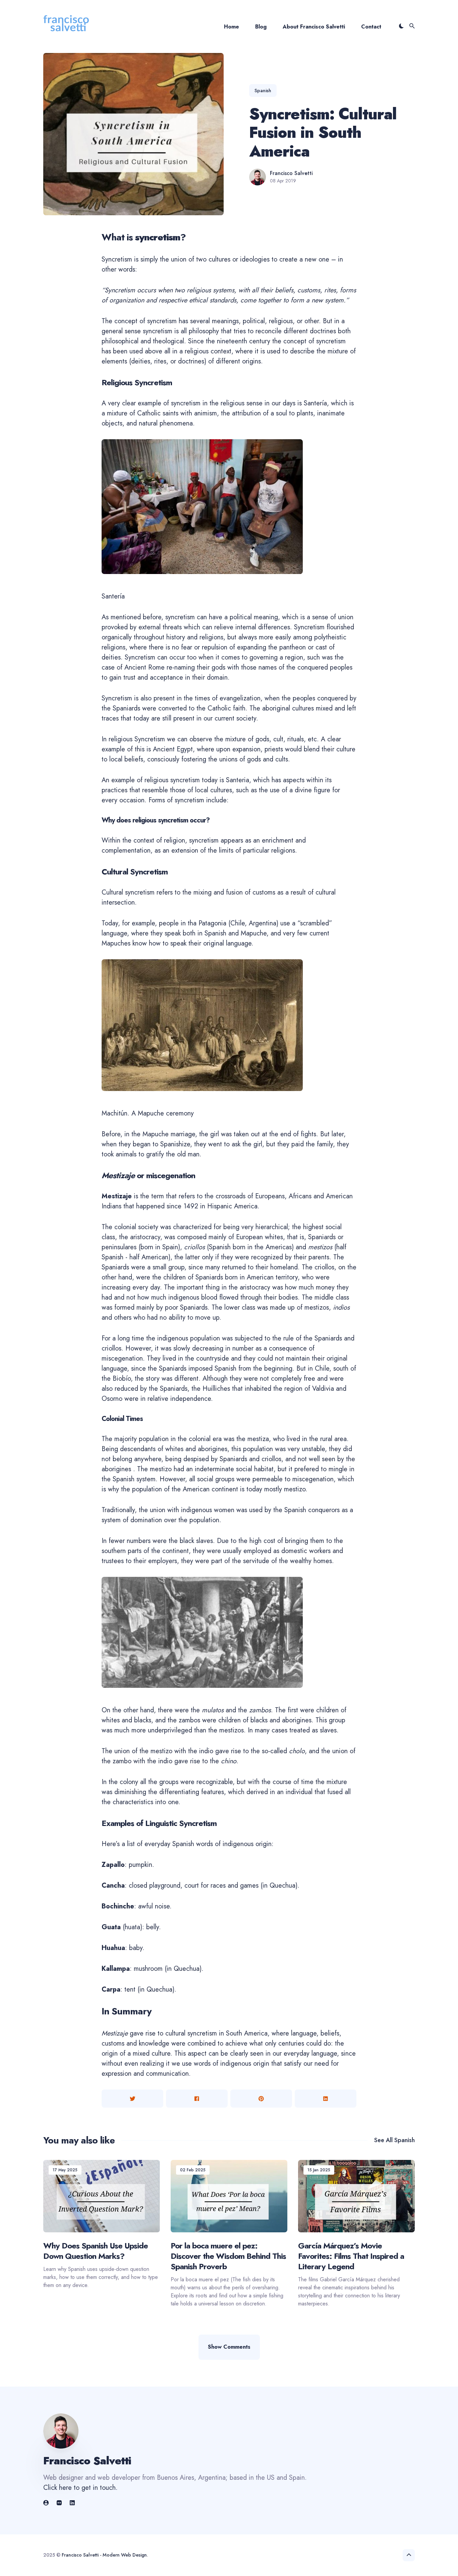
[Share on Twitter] (132, 2099)
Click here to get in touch (79, 2488)
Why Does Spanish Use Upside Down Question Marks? (96, 2251)
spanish (263, 91)
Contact (371, 27)
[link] (47, 2503)
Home (232, 27)
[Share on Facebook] (197, 2099)
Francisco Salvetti (291, 173)
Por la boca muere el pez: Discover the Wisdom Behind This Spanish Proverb (228, 2256)
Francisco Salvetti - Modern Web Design (104, 2555)
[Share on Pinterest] (261, 2099)
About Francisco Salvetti (314, 27)
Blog (261, 27)
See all (394, 2140)
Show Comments (229, 2347)
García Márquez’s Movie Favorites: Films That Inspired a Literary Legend (351, 2256)
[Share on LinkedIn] (326, 2099)
